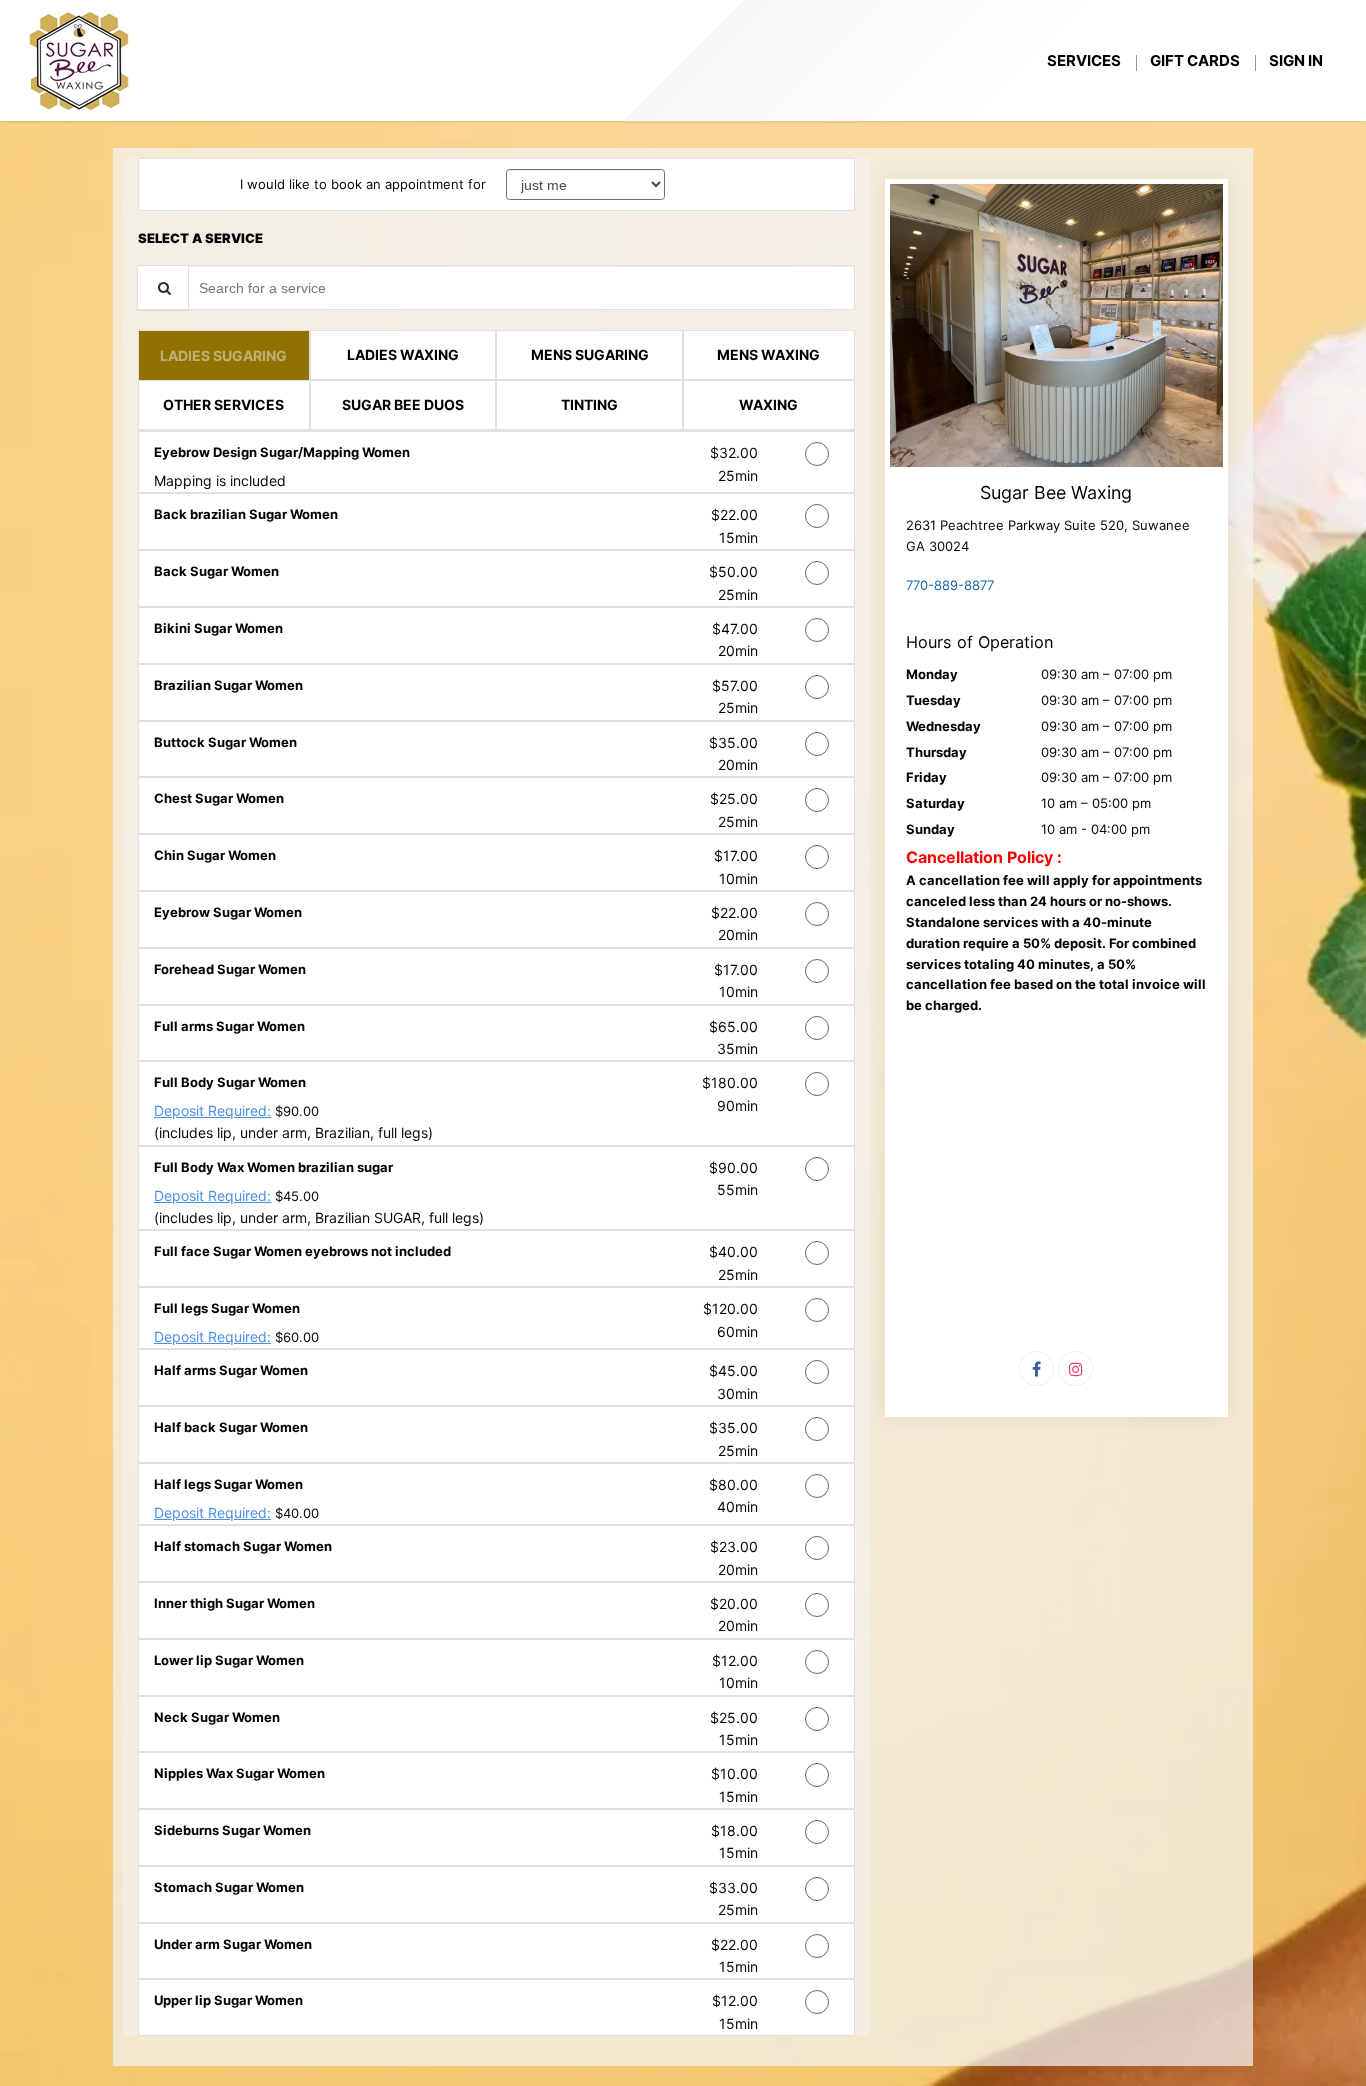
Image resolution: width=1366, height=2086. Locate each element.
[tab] (224, 355)
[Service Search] (163, 287)
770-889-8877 (950, 585)
